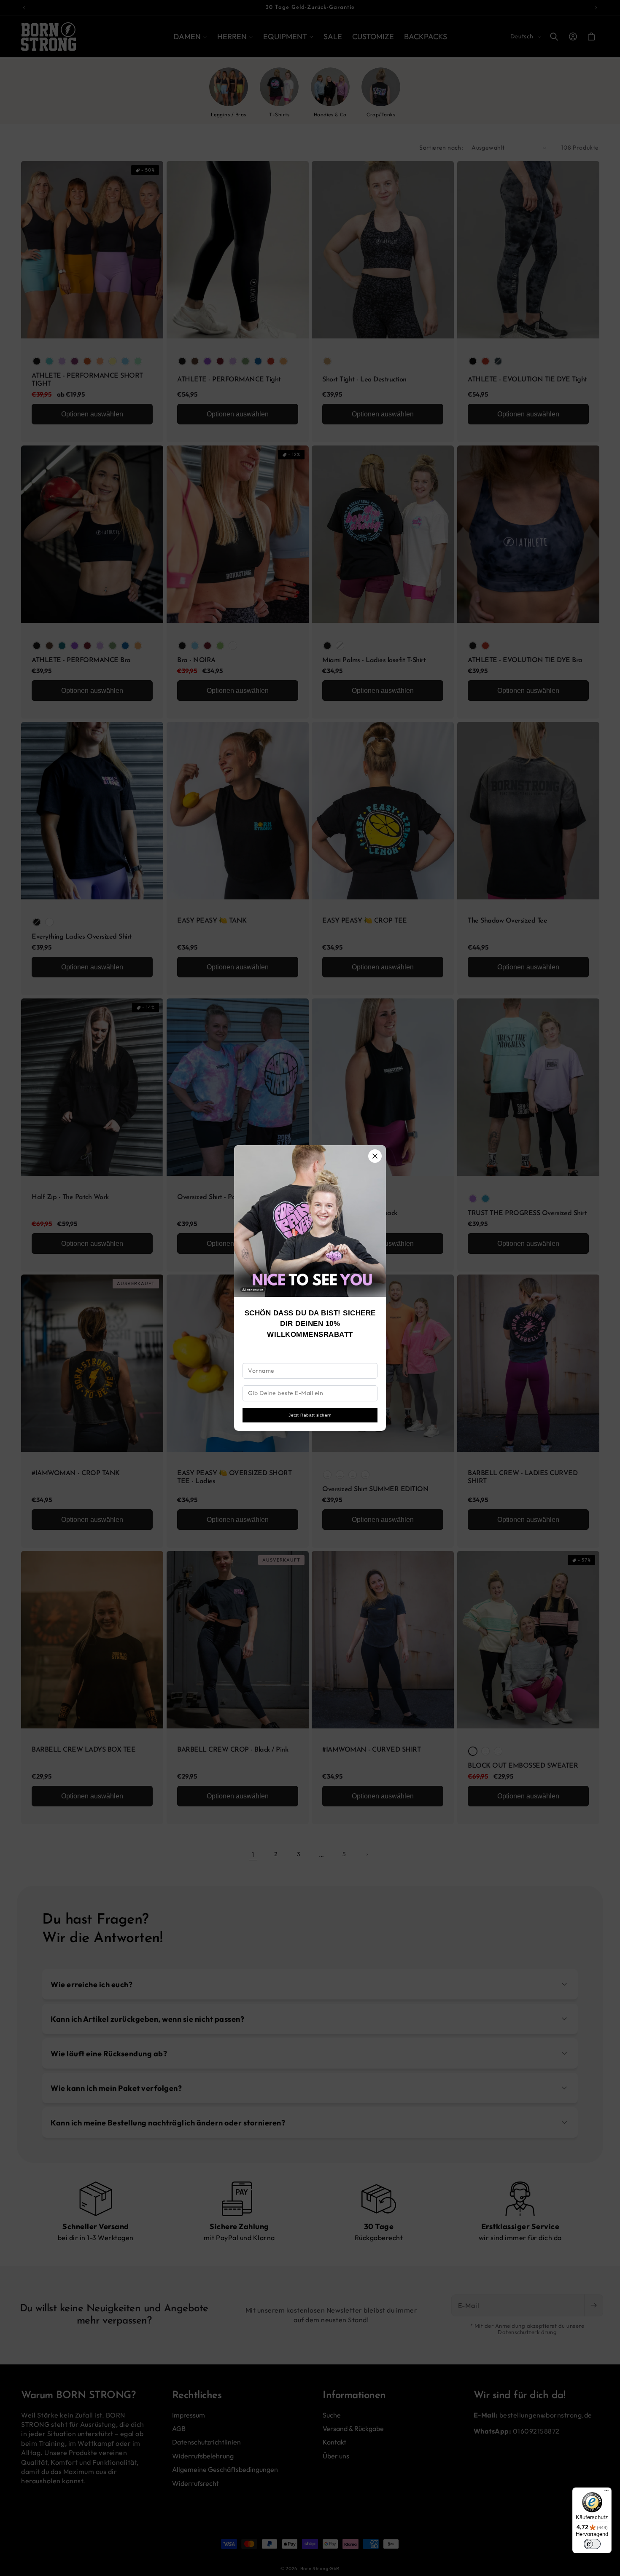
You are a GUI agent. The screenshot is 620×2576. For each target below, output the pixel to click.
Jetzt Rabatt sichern (310, 1415)
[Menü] (607, 2493)
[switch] (592, 2544)
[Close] (375, 1156)
